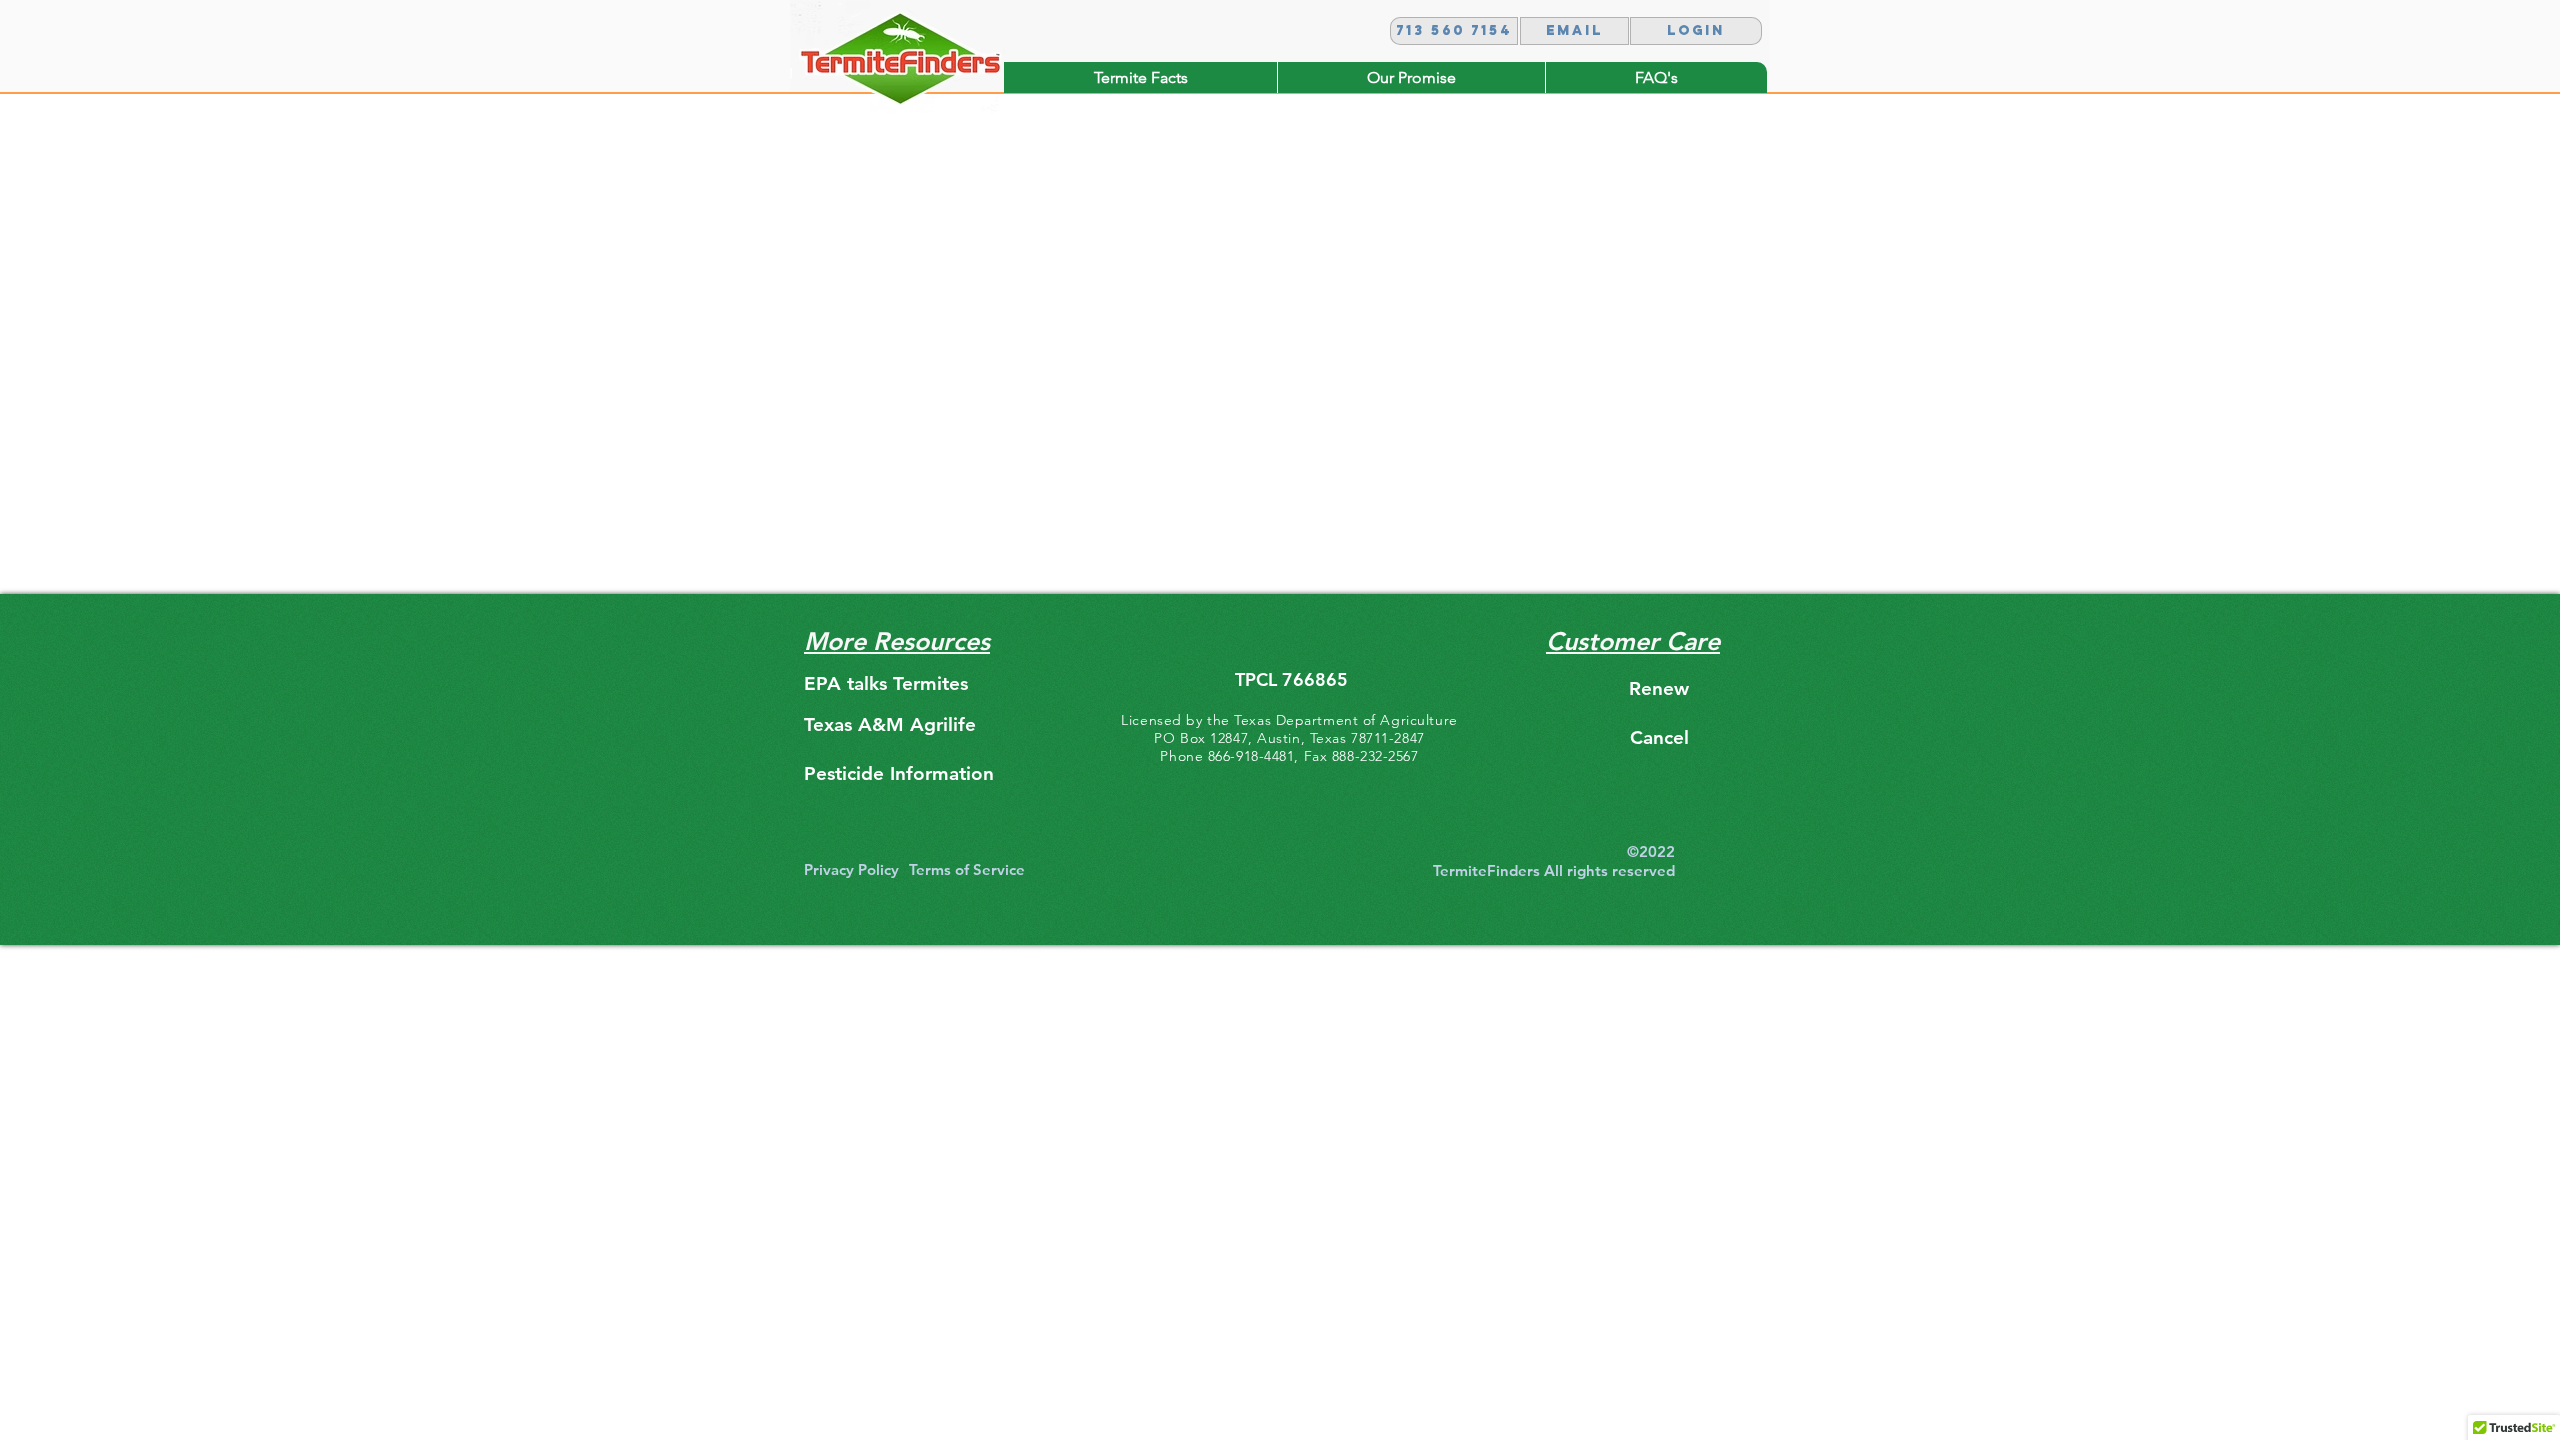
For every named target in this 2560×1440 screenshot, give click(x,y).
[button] (1696, 31)
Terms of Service (967, 869)
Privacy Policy (851, 869)
